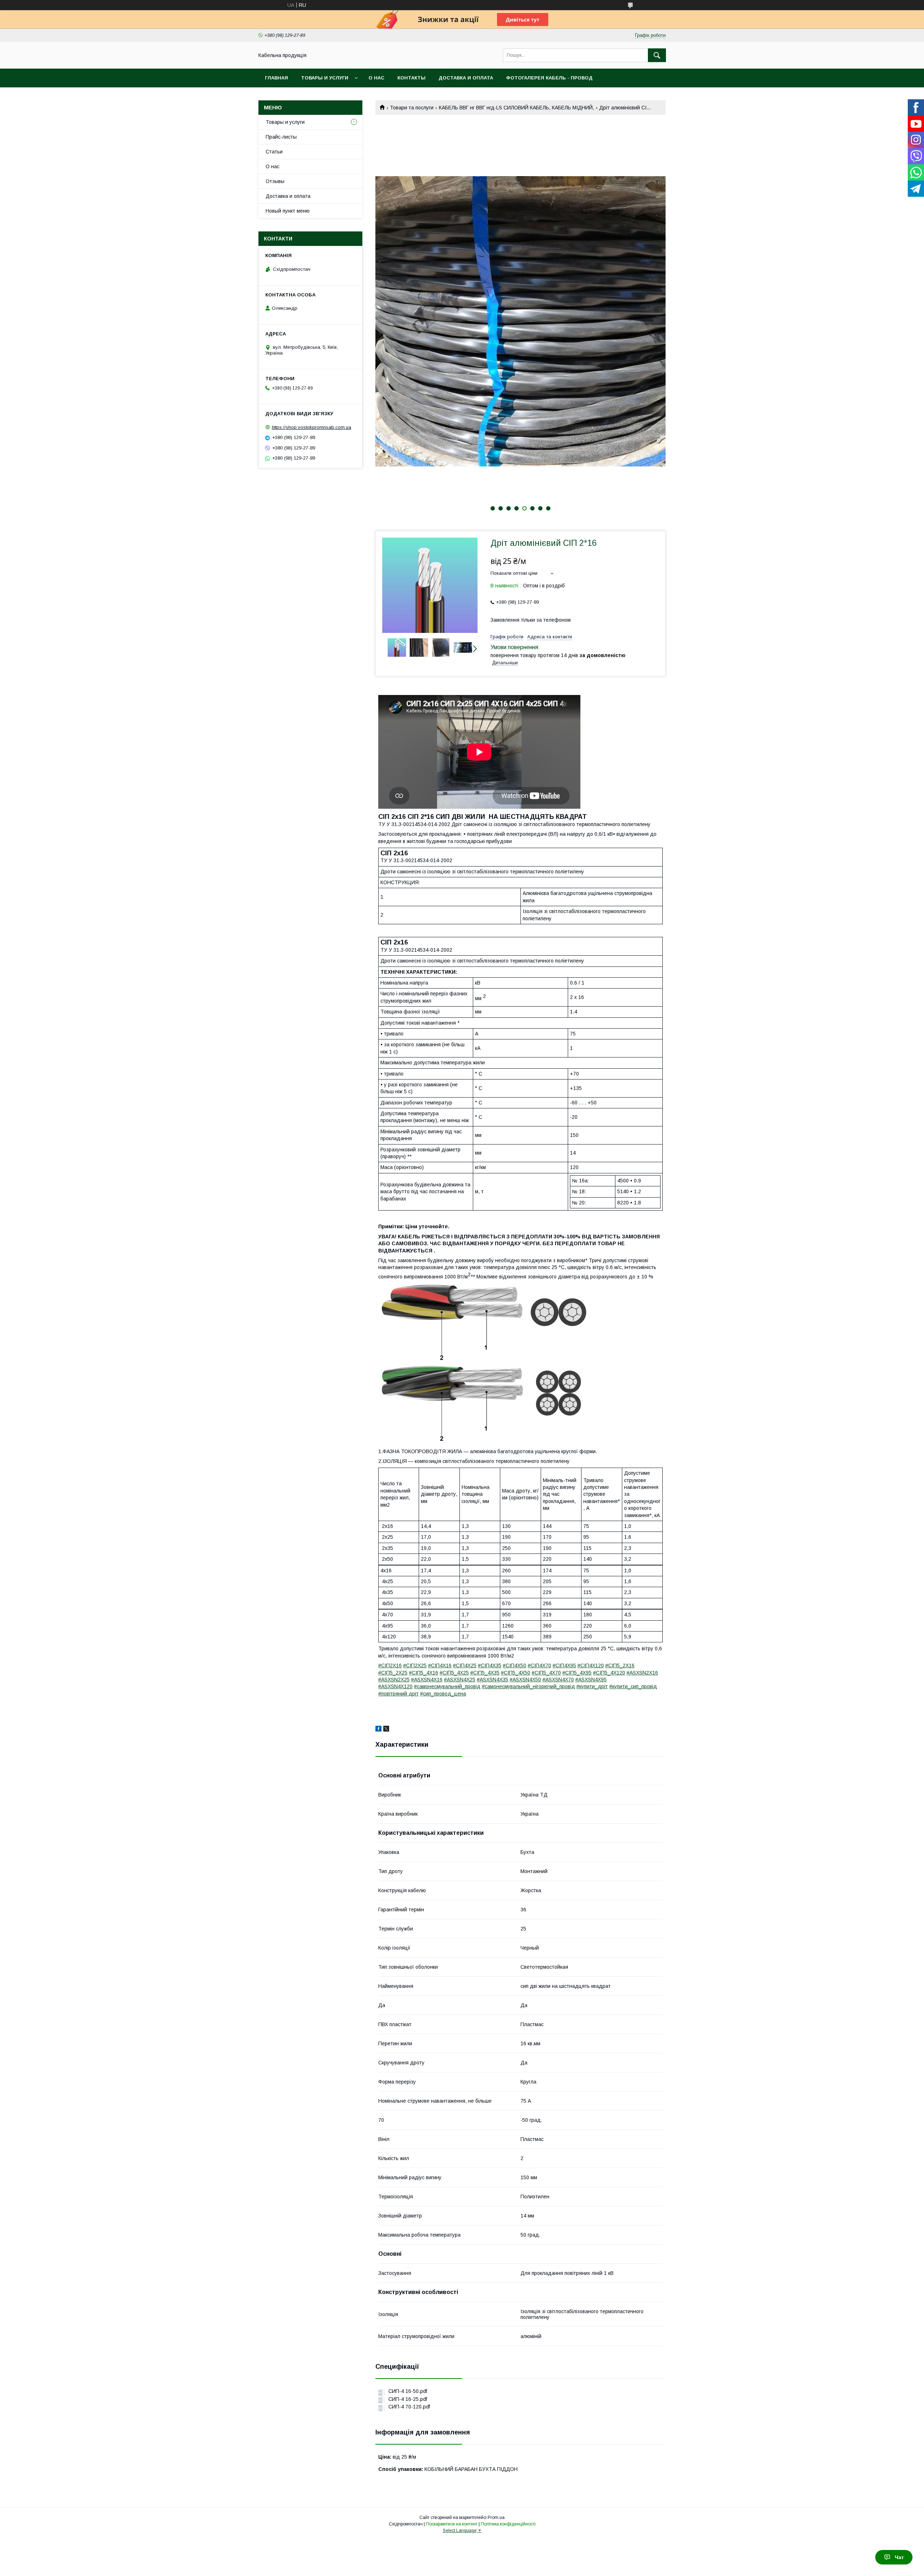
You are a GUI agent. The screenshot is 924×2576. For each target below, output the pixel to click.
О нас (376, 78)
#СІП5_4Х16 (424, 1673)
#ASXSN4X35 (492, 1680)
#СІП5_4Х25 (454, 1673)
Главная (276, 78)
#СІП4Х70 (539, 1665)
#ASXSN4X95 (591, 1680)
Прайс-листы (281, 137)
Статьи (274, 152)
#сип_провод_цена (443, 1694)
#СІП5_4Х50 (516, 1673)
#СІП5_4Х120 (609, 1673)
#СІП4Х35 (490, 1665)
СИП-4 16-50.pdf (408, 2391)
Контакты (411, 78)
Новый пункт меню (288, 211)
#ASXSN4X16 (427, 1680)
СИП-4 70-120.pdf (409, 2407)
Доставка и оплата (466, 78)
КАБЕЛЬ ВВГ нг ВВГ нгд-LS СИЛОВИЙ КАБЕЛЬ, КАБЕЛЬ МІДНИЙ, (517, 108)
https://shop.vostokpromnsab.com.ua (311, 427)
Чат (899, 2557)
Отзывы (275, 181)
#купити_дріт (592, 1686)
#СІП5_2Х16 (620, 1665)
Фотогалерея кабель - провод (549, 78)
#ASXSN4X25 (460, 1680)
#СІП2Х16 (390, 1665)
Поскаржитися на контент (452, 2524)
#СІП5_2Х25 (393, 1673)
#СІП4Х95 (564, 1665)
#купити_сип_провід (633, 1686)
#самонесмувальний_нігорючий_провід (528, 1686)
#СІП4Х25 (465, 1665)
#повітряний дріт (398, 1694)
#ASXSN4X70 (558, 1680)
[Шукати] (657, 55)
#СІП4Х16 (440, 1665)
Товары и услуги (325, 78)
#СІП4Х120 (591, 1665)
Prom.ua (496, 2518)
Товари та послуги (412, 108)
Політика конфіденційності (508, 2524)
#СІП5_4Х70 (546, 1673)
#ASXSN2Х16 (642, 1673)
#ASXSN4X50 (525, 1680)
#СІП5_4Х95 (577, 1673)
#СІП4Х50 (515, 1665)
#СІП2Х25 (415, 1665)
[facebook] (378, 1730)
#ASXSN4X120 (395, 1686)
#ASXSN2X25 (394, 1680)
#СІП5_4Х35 (485, 1673)
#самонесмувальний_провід (447, 1686)
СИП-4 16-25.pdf (408, 2399)
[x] (386, 1730)
